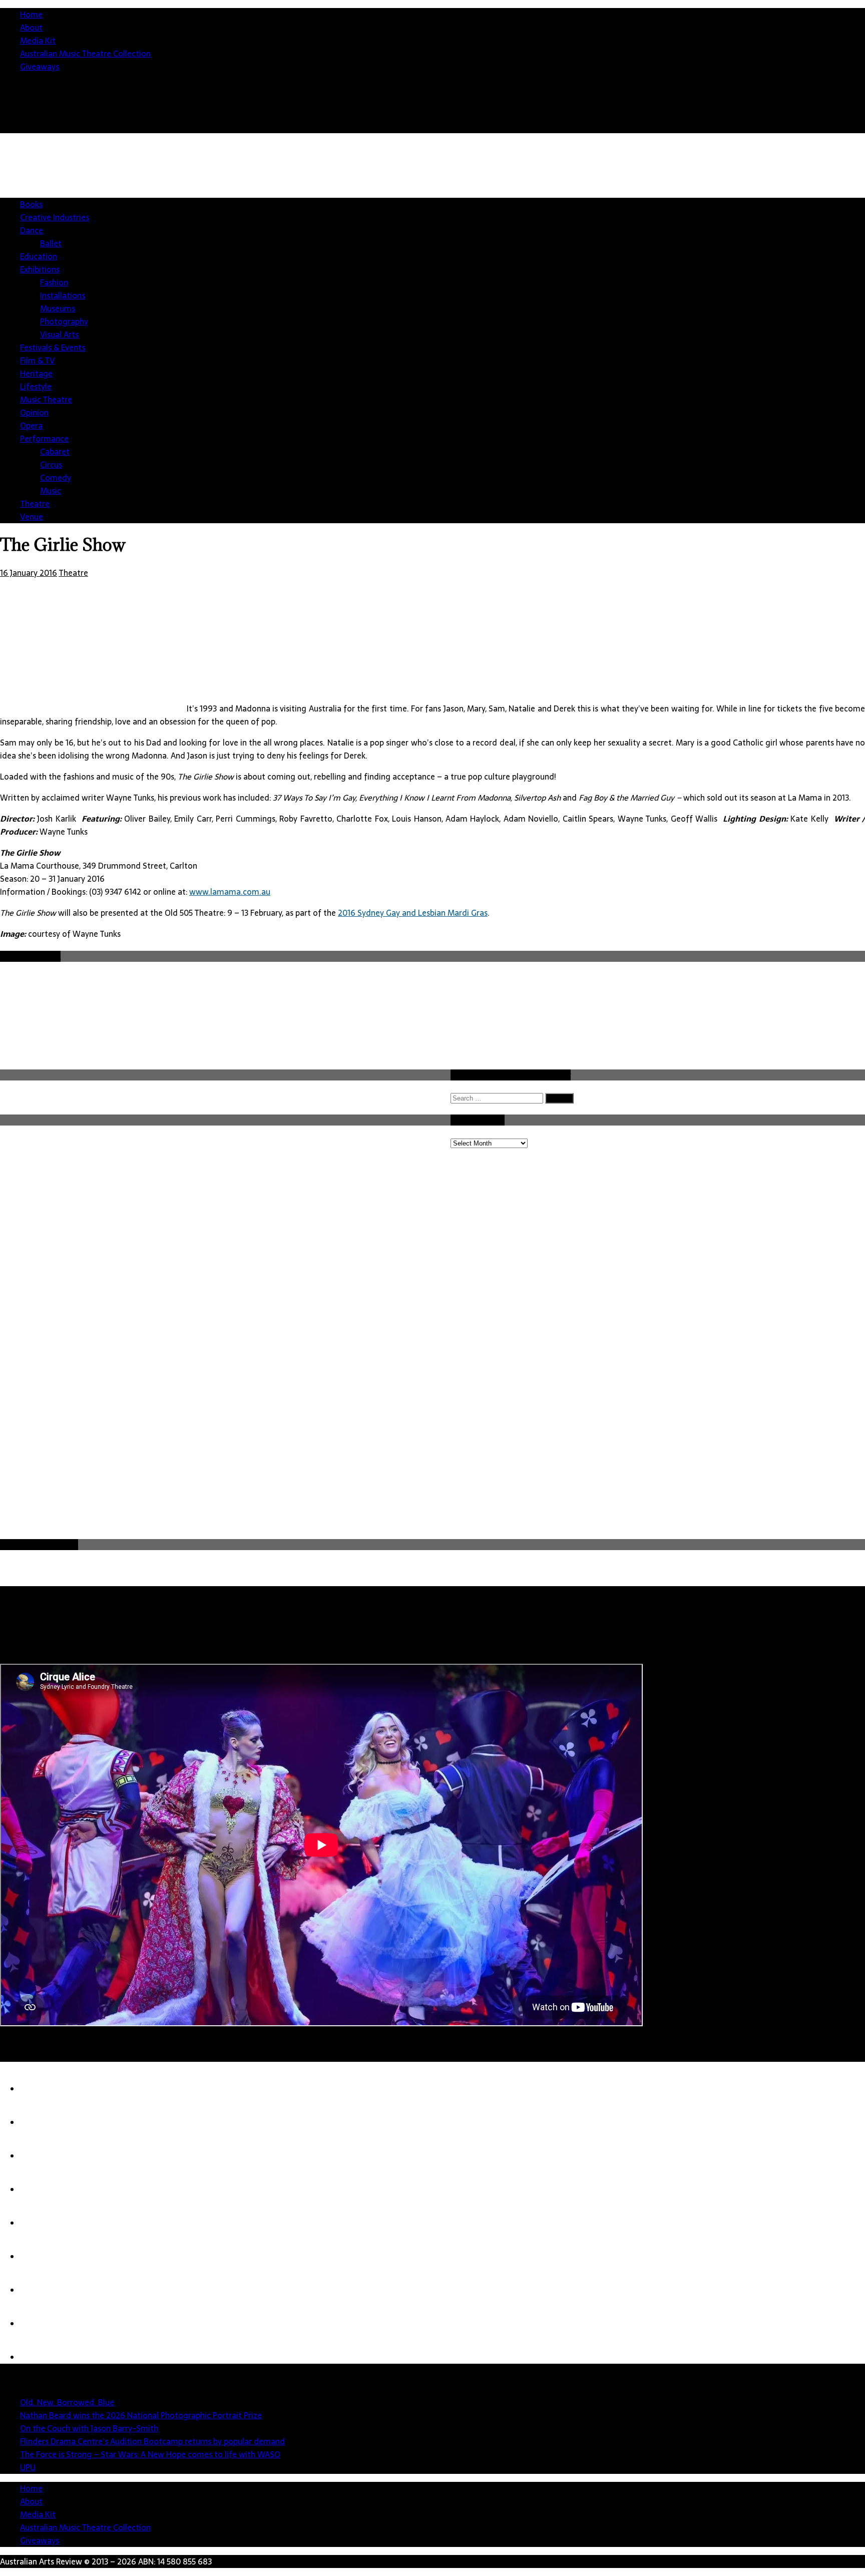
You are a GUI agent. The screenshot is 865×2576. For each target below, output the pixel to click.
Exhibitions (40, 269)
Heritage (36, 374)
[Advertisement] (683, 228)
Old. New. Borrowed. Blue (67, 2402)
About (31, 28)
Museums (58, 308)
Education (39, 256)
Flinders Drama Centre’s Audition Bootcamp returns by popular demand (152, 2441)
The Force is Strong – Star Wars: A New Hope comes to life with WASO (150, 2454)
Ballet (51, 243)
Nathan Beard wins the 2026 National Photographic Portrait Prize (141, 2415)
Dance (32, 230)
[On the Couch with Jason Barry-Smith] (40, 2156)
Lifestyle (36, 387)
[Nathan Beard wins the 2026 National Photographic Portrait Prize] (40, 2122)
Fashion (54, 282)
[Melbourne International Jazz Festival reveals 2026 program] (40, 2357)
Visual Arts (59, 334)
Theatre (35, 504)
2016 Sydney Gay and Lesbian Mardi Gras (413, 913)
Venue (32, 517)
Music (51, 491)
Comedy (56, 478)
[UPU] (40, 2257)
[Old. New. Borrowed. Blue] (40, 2089)
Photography (64, 321)
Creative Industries (55, 217)
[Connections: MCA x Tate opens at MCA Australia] (40, 2290)
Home (31, 15)
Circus (51, 465)
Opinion (34, 413)
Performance (44, 439)
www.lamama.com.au (230, 892)
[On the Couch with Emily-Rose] (40, 2324)
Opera (31, 426)
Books (31, 204)
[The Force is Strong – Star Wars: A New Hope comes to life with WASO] (40, 2223)
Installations (63, 295)
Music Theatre (46, 400)
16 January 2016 (29, 573)
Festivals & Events (53, 347)
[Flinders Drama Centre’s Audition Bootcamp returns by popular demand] (40, 2189)
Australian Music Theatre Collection (85, 54)
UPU (28, 2467)
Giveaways (40, 67)
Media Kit (38, 41)
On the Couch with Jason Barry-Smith (89, 2428)
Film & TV (37, 360)
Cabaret (55, 452)
